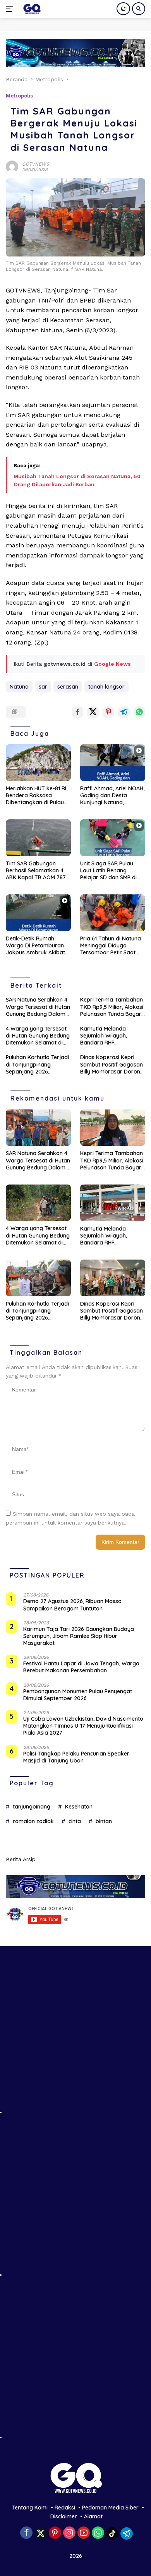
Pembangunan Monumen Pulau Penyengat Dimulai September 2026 (78, 1695)
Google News (112, 664)
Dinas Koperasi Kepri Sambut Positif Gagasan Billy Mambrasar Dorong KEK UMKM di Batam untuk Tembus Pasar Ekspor (112, 1064)
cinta (75, 1821)
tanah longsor (106, 687)
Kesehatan (79, 1807)
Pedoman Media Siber (110, 2508)
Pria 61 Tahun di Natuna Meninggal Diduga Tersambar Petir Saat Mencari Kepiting (111, 946)
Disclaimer (64, 2516)
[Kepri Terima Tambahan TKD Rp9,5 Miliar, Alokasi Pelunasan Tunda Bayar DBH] (113, 1128)
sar (43, 687)
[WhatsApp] (98, 2533)
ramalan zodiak (33, 1821)
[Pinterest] (55, 2533)
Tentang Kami (30, 2508)
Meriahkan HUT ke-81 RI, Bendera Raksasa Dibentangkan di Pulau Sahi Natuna (37, 796)
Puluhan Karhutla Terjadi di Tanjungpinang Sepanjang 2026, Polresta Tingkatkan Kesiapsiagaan (37, 1064)
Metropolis (19, 96)
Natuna (19, 687)
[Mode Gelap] (123, 9)
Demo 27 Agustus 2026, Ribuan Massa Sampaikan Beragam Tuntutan (72, 1605)
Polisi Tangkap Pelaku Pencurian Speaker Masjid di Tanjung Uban (76, 1757)
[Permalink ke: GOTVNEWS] (12, 166)
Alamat (93, 2516)
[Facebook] (26, 2533)
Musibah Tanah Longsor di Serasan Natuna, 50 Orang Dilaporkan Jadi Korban (77, 480)
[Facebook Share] (77, 712)
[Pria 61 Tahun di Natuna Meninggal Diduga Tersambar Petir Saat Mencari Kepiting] (113, 913)
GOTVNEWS (36, 164)
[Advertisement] (75, 2039)
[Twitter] (41, 2533)
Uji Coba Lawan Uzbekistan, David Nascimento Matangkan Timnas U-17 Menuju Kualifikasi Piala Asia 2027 (83, 1726)
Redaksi (65, 2508)
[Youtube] (84, 2533)
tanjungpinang (32, 1807)
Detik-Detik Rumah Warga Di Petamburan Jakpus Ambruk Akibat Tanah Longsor (35, 946)
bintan (104, 1821)
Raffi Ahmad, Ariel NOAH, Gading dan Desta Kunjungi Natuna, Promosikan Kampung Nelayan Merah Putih (112, 796)
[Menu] (11, 9)
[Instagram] (69, 2533)
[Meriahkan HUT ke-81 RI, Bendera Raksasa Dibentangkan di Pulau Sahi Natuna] (38, 763)
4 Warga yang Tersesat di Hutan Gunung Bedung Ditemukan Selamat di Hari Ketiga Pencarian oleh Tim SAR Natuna (38, 1036)
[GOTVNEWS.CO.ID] (31, 9)
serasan (68, 687)
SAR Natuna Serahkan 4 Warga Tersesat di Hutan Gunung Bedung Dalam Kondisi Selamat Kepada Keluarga (38, 1007)
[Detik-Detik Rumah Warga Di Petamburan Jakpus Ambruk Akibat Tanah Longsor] (38, 913)
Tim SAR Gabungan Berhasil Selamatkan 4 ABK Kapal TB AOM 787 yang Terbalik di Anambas (36, 871)
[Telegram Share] (124, 712)
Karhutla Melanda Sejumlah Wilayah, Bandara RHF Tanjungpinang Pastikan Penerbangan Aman (111, 1036)
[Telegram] (127, 2533)
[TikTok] (112, 2533)
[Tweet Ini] (93, 712)
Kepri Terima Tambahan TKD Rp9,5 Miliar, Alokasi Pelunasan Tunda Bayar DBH (112, 1007)
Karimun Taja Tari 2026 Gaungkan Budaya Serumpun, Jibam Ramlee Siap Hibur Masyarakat (79, 1636)
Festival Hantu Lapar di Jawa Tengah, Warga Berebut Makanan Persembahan (81, 1667)
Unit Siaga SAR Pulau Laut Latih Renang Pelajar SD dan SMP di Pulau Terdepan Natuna (111, 871)
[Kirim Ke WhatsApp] (139, 712)
